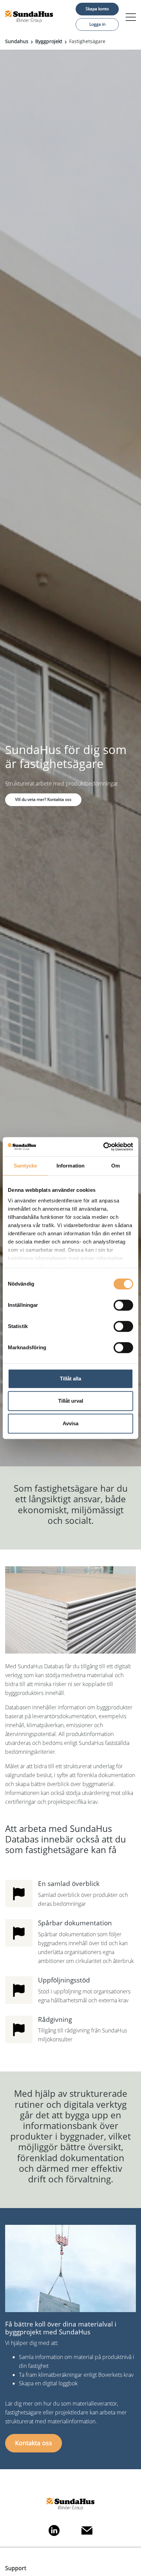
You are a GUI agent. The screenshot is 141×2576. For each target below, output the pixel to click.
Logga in (97, 24)
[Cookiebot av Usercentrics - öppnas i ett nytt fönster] (103, 1147)
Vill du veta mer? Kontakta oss (43, 799)
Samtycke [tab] (25, 1166)
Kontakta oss (34, 2443)
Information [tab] (70, 1166)
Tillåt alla (70, 1379)
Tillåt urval (71, 1401)
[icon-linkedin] (54, 2530)
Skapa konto (97, 9)
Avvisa (70, 1423)
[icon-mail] (87, 2530)
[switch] (123, 1305)
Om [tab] (116, 1166)
